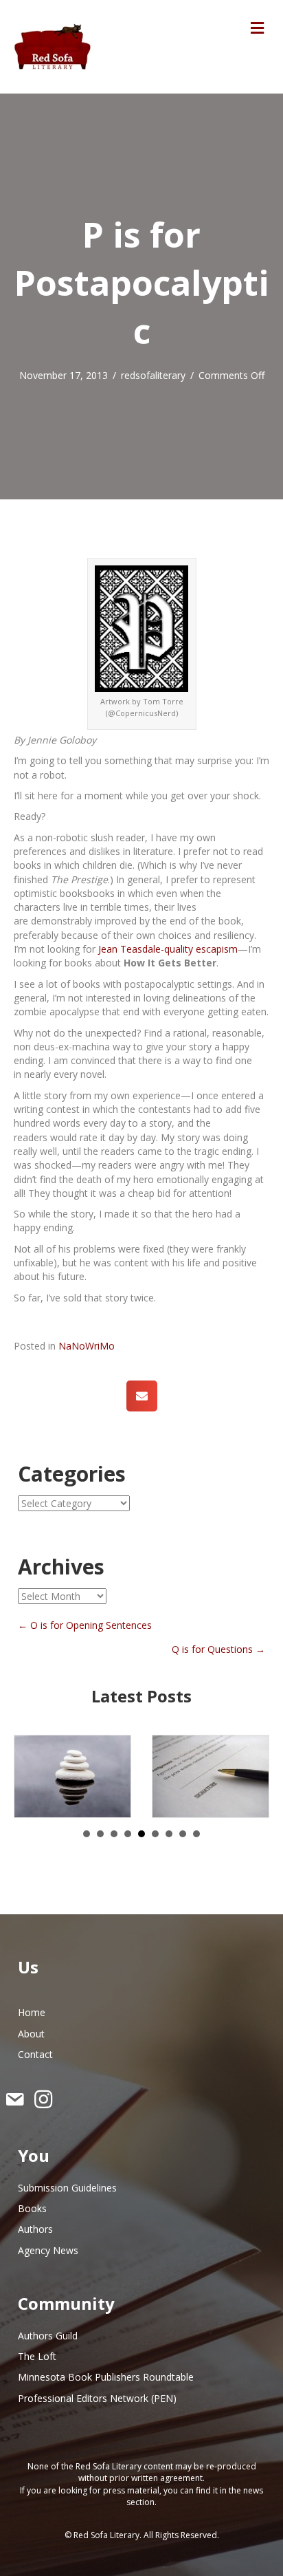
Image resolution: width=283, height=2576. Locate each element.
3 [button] (114, 1834)
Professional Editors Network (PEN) (97, 2398)
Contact (35, 2054)
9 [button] (196, 1834)
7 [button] (169, 1834)
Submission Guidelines (67, 2188)
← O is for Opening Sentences (85, 1625)
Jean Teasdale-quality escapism (168, 949)
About (31, 2034)
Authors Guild (48, 2336)
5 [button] (141, 1834)
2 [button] (100, 1834)
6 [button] (155, 1834)
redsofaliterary (153, 375)
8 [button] (183, 1834)
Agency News (48, 2250)
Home (32, 2012)
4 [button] (128, 1834)
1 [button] (87, 1834)
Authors (35, 2229)
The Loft (37, 2356)
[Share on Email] (142, 1396)
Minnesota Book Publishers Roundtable (106, 2377)
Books (32, 2208)
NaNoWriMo (87, 1346)
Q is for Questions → (218, 1649)
